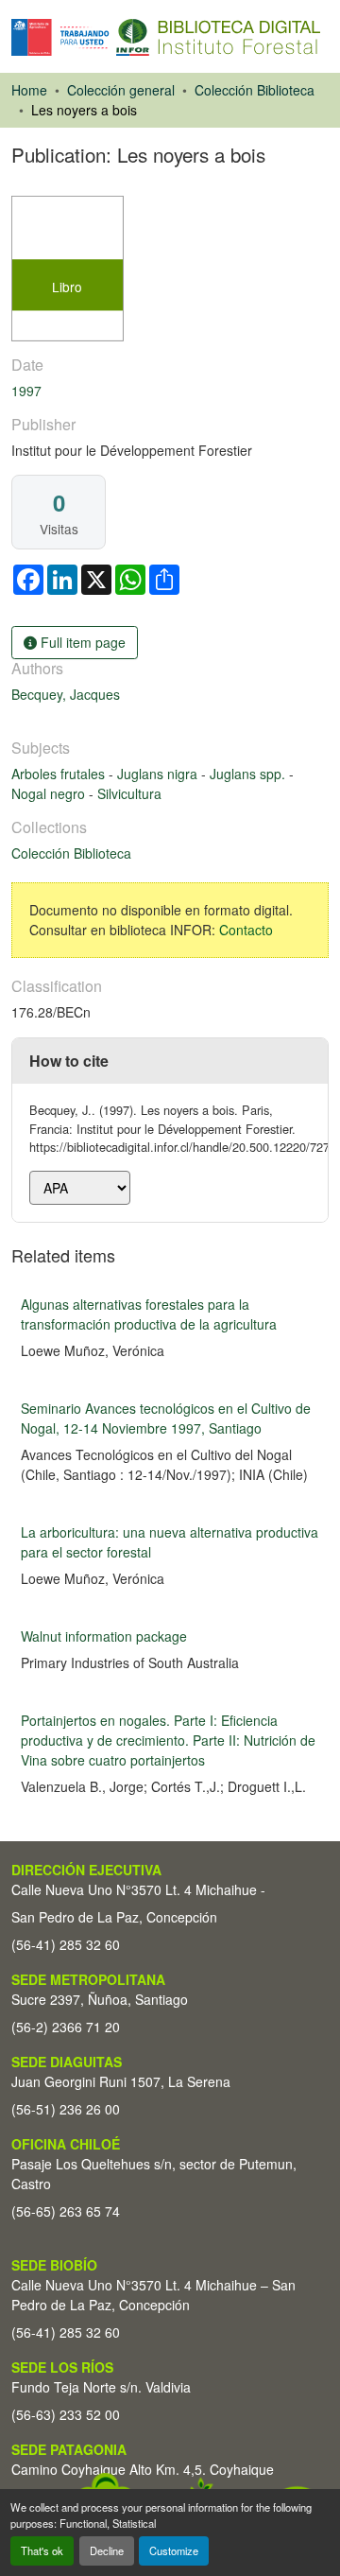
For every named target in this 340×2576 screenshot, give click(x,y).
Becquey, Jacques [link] (66, 694)
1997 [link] (26, 391)
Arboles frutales (60, 774)
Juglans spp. (249, 774)
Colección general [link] (121, 90)
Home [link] (29, 90)
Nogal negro (50, 793)
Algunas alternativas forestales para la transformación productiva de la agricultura (149, 1314)
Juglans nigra (159, 774)
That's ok (42, 2550)
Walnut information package (104, 1636)
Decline (107, 2550)
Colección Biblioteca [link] (255, 90)
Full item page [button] (81, 642)
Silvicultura (129, 793)
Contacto (246, 930)
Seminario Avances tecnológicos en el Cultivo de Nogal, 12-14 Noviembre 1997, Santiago (166, 1418)
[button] (166, 37)
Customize (174, 2550)
